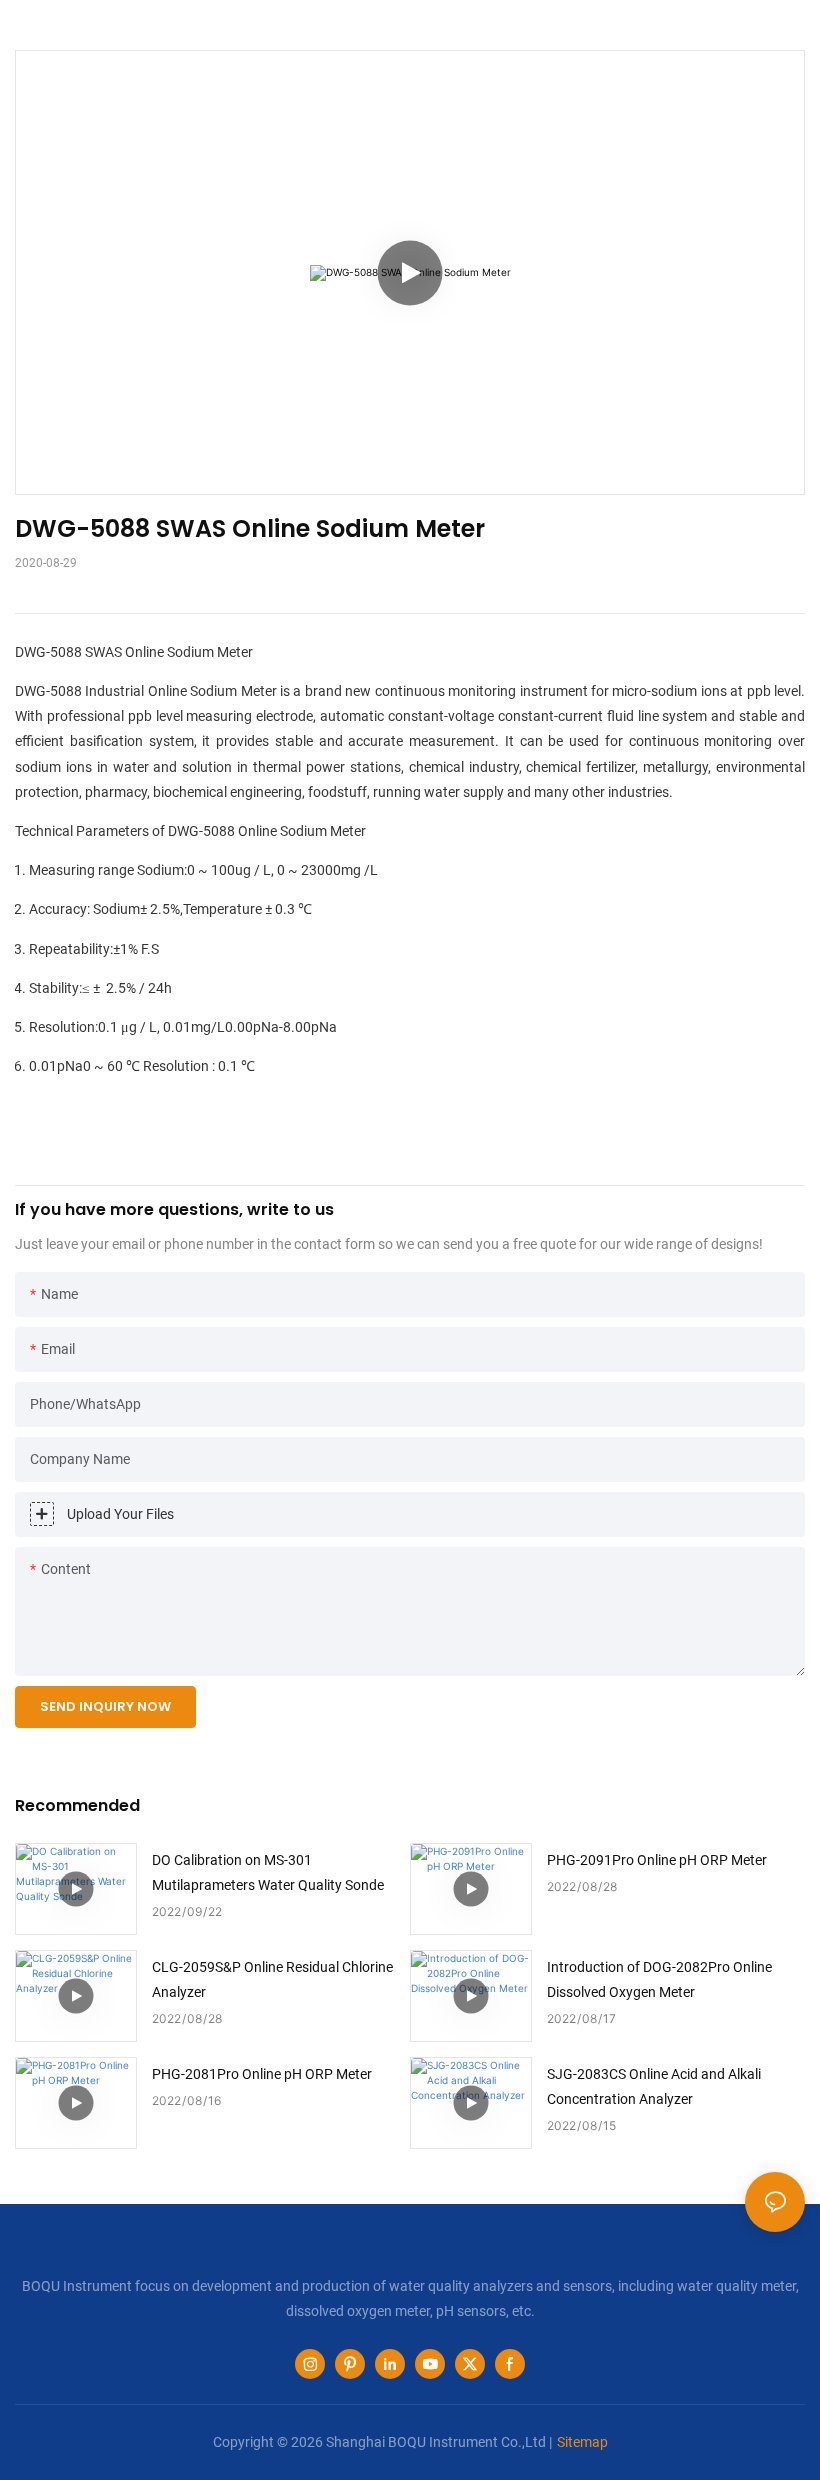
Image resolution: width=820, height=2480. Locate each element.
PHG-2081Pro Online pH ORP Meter (262, 2074)
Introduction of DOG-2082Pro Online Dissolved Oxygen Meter (659, 1979)
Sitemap (582, 2442)
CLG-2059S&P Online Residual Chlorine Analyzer (272, 1979)
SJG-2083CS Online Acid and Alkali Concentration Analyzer (654, 2086)
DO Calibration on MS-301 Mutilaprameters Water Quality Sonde (268, 1872)
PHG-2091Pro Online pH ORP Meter (657, 1860)
